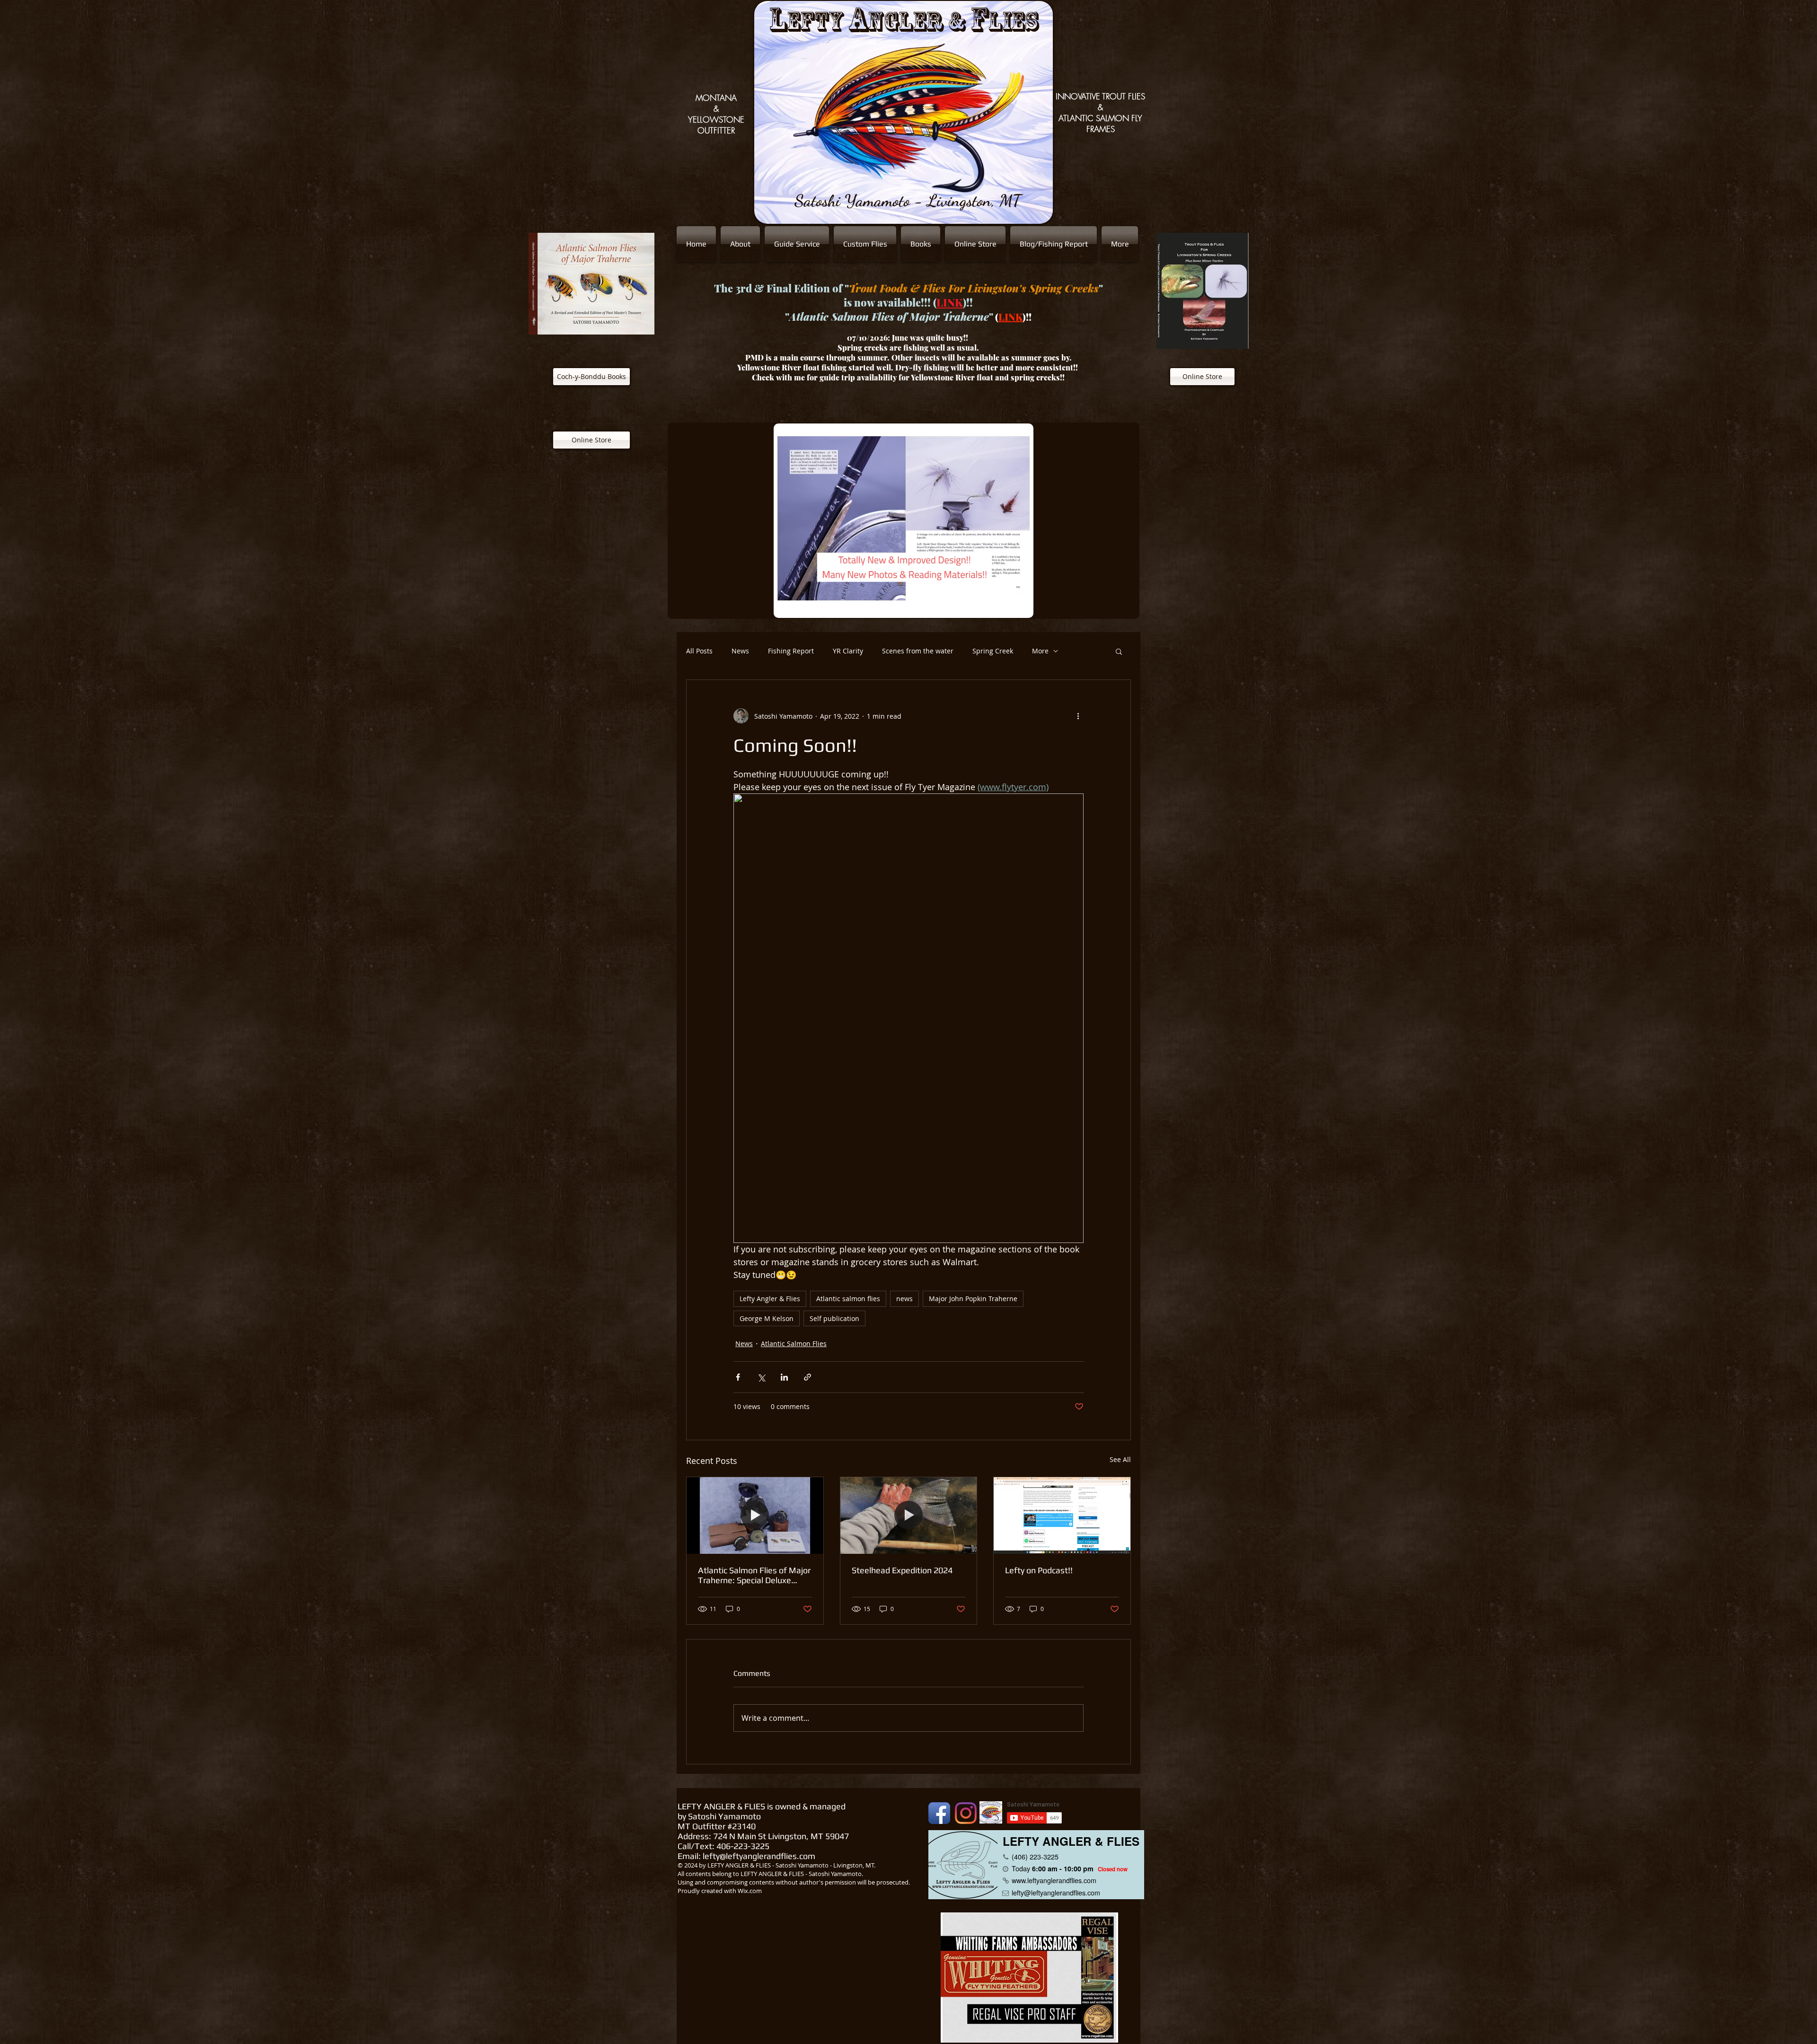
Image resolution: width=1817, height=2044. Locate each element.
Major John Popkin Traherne (973, 1299)
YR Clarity (848, 651)
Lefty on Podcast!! (1039, 1570)
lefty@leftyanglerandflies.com (759, 1856)
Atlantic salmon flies (848, 1299)
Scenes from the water (918, 651)
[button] (1119, 651)
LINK (950, 302)
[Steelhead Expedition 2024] (909, 1515)
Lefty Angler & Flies (770, 1299)
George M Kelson (767, 1318)
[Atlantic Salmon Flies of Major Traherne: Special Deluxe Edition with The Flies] (755, 1515)
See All (1120, 1459)
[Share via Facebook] (738, 1377)
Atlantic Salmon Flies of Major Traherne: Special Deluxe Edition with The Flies (754, 1575)
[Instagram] (966, 1813)
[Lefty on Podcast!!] (1062, 1515)
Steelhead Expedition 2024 (902, 1570)
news (904, 1299)
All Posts (699, 651)
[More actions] (1078, 716)
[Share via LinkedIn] (784, 1377)
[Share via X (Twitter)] (761, 1377)
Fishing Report (791, 651)
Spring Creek (993, 651)
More (1040, 651)
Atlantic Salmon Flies (794, 1344)
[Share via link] (807, 1377)
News (740, 651)
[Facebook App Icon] (939, 1813)
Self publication (834, 1318)
